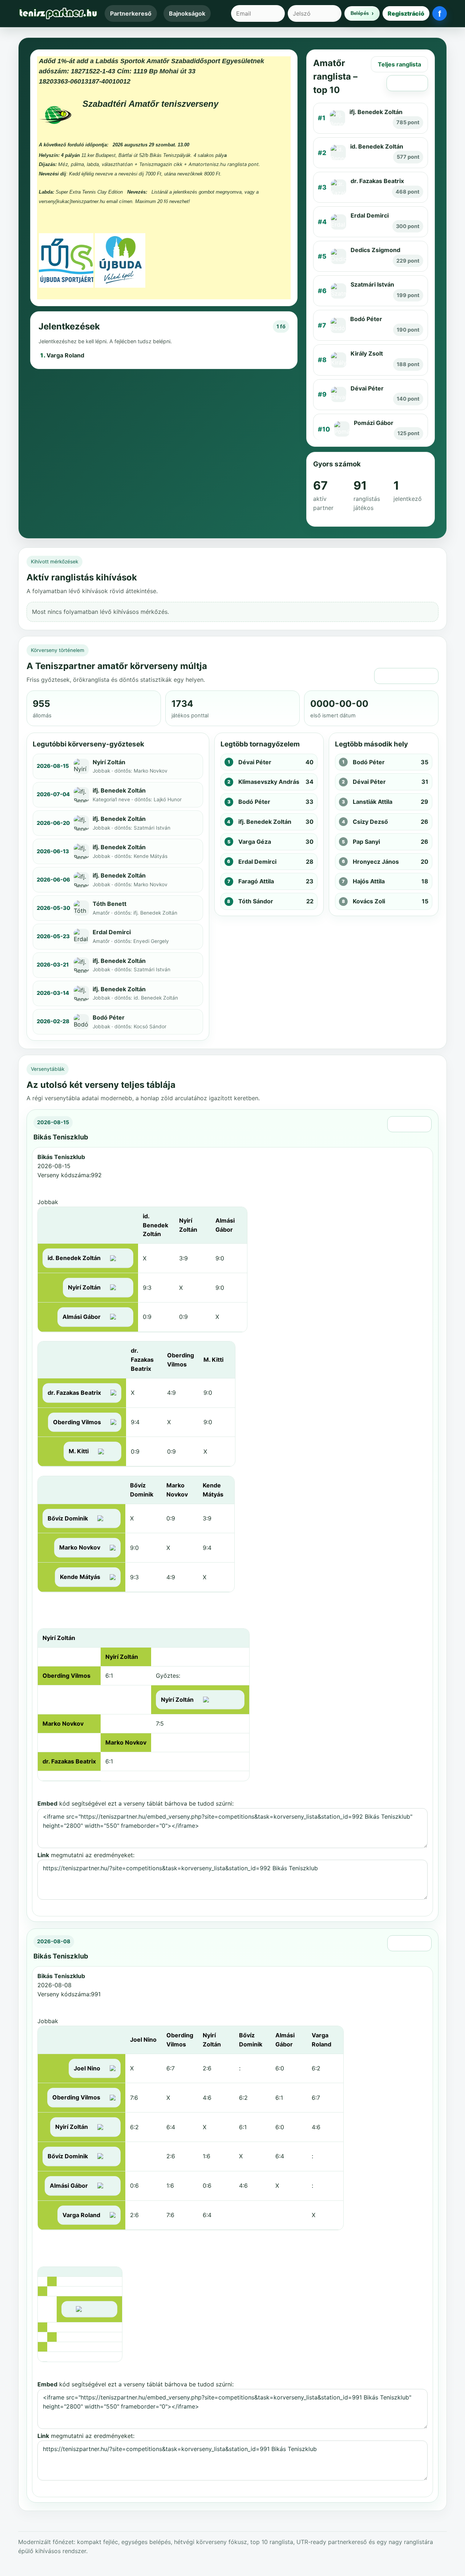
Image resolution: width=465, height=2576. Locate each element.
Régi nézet (409, 1124)
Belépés (360, 13)
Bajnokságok (187, 13)
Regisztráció (406, 13)
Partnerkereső (131, 13)
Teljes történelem (406, 676)
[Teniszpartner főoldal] (58, 13)
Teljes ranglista (399, 64)
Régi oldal (407, 83)
